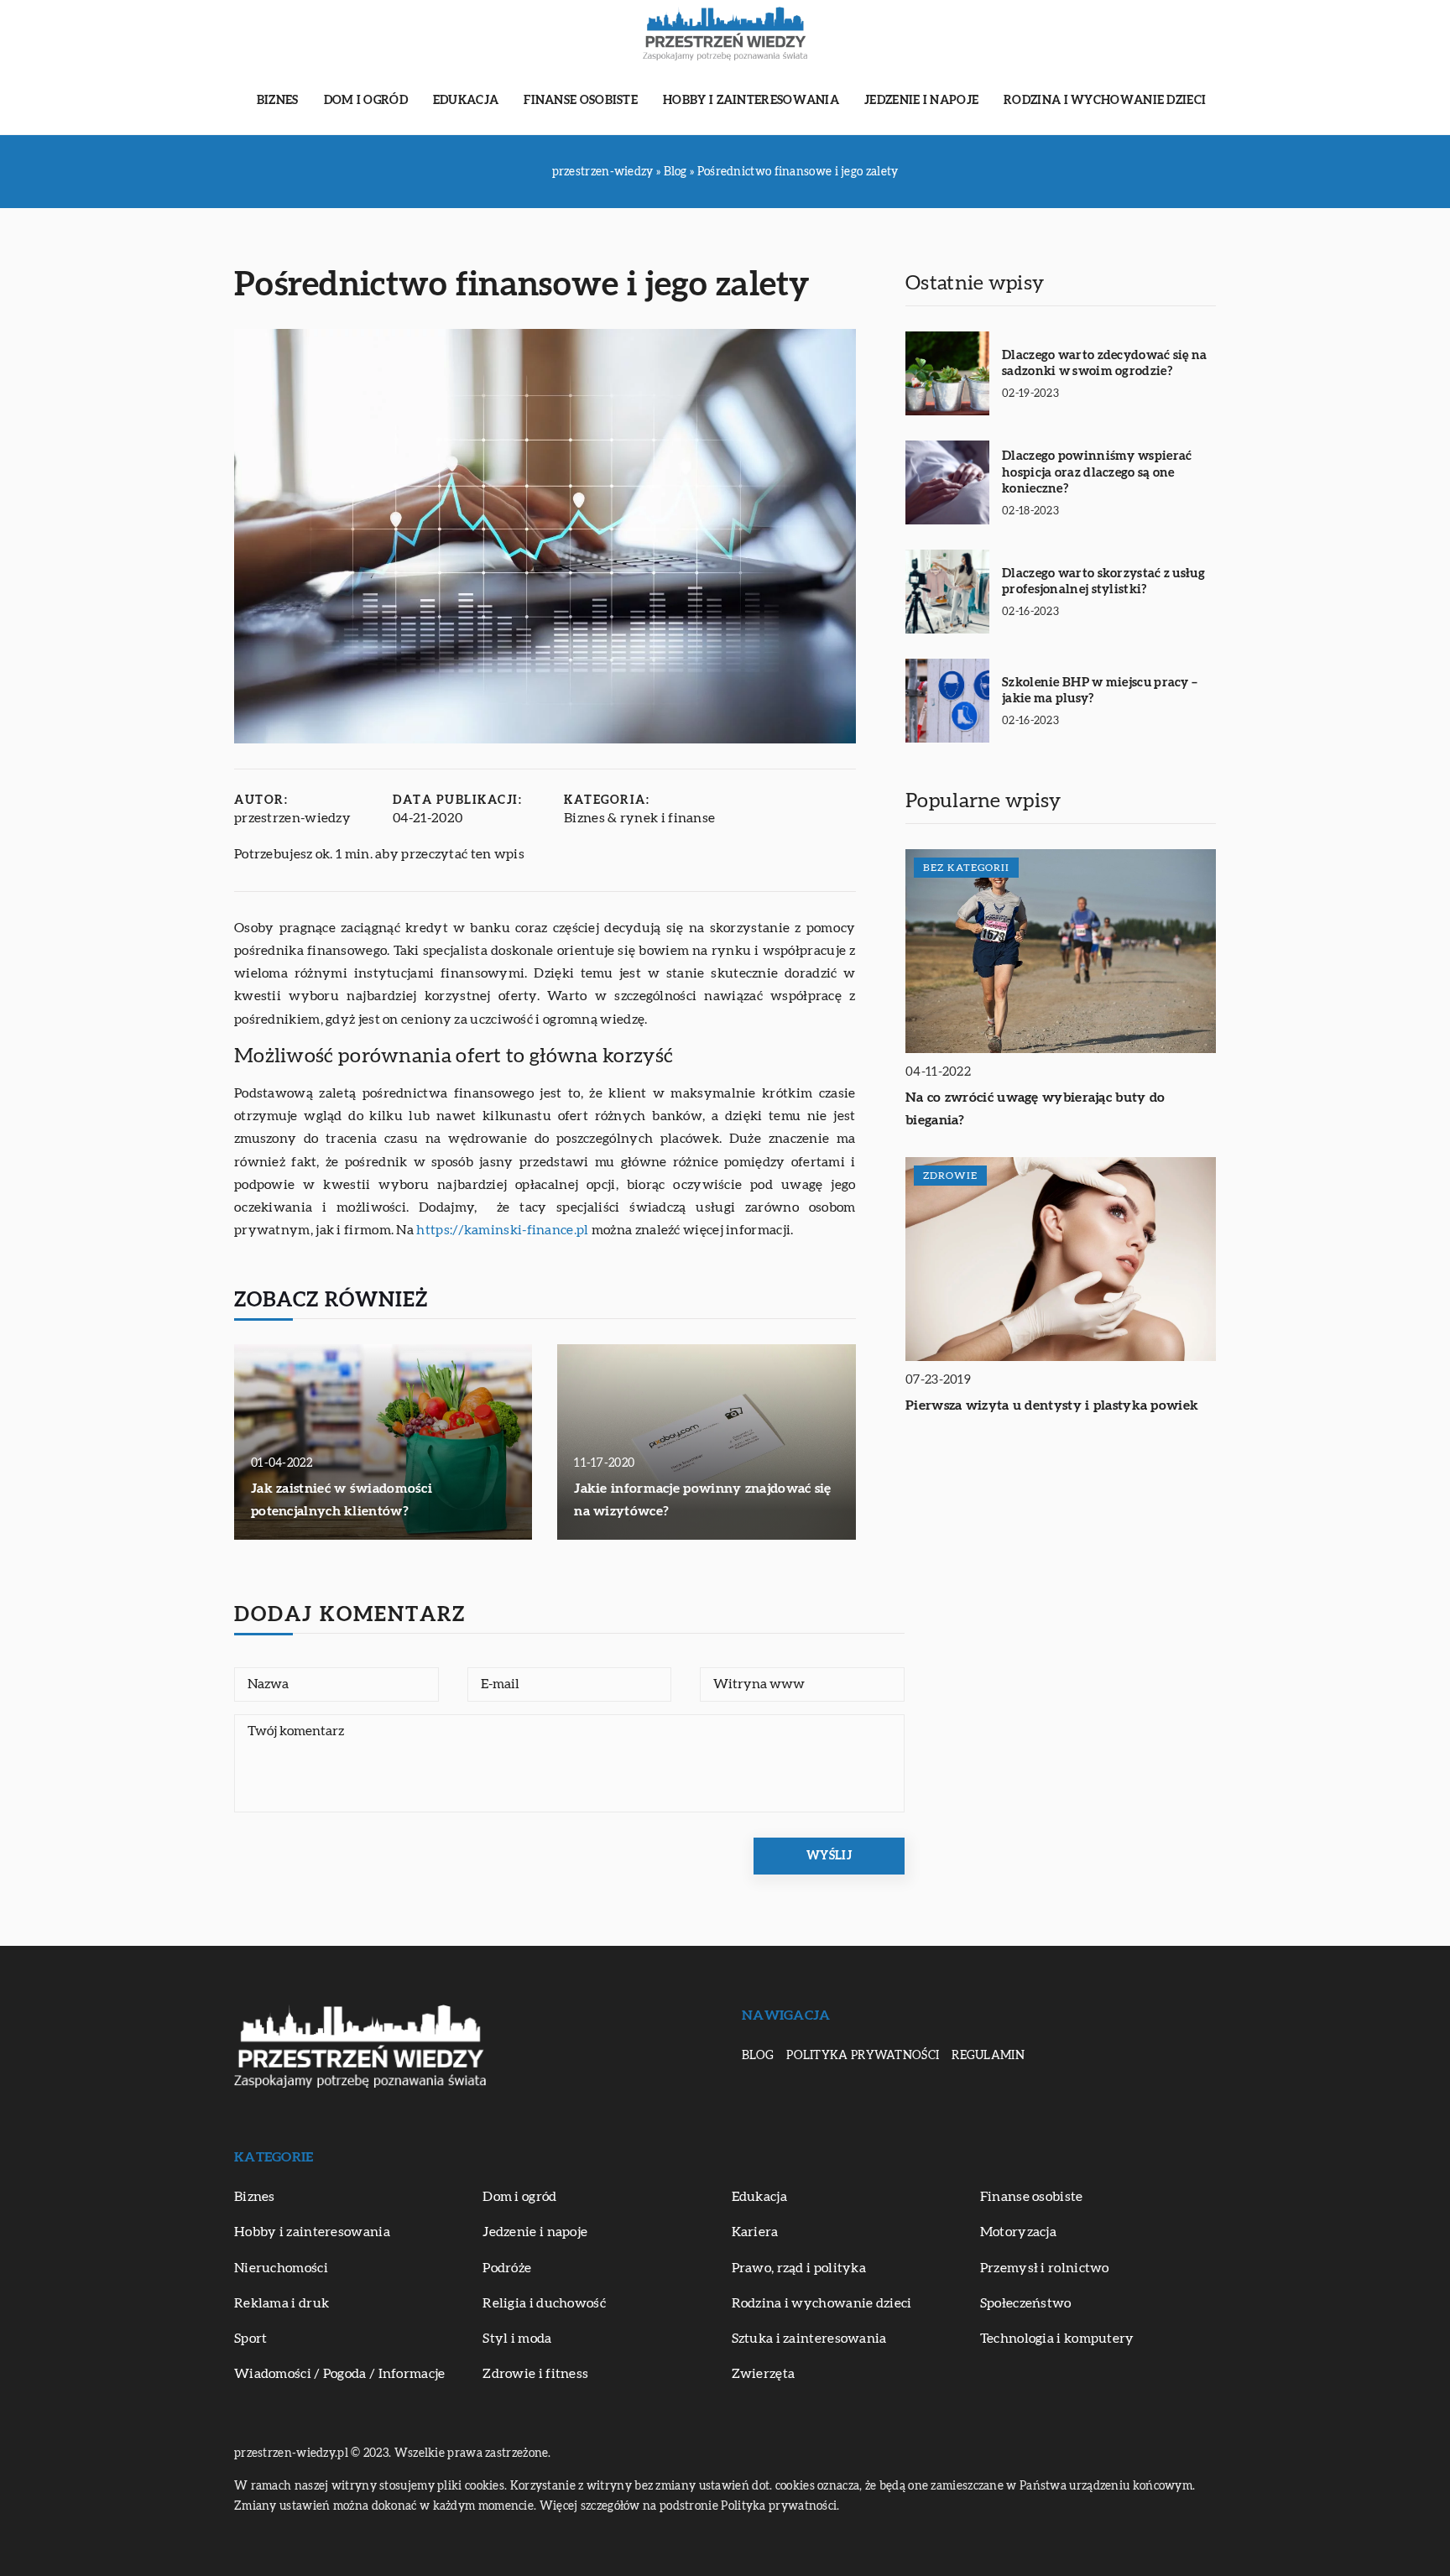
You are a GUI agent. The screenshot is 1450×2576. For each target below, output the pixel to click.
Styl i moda (517, 2339)
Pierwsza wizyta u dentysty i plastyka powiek (1052, 1405)
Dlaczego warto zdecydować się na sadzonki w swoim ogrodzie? (1105, 364)
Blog (758, 2056)
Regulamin (988, 2056)
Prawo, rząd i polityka (799, 2268)
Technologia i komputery (1057, 2339)
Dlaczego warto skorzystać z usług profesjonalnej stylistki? (1103, 582)
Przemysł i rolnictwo (1045, 2268)
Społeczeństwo (1026, 2303)
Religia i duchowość (544, 2303)
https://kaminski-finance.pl (502, 1230)
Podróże (507, 2268)
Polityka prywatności (863, 2056)
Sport (251, 2339)
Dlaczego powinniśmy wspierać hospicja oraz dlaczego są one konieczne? (1097, 472)
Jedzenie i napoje (921, 101)
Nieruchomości (281, 2268)
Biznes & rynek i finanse (639, 818)
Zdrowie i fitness (535, 2374)
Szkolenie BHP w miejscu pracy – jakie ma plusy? (1100, 691)
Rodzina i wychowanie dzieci (1105, 101)
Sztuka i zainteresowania (809, 2339)
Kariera (755, 2232)
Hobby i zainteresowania (751, 101)
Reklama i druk (282, 2303)
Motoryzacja (1018, 2232)
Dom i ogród (366, 101)
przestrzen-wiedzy (292, 818)
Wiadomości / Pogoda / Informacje (340, 2374)
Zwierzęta (764, 2374)
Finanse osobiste (581, 101)
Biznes (278, 101)
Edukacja (466, 101)
